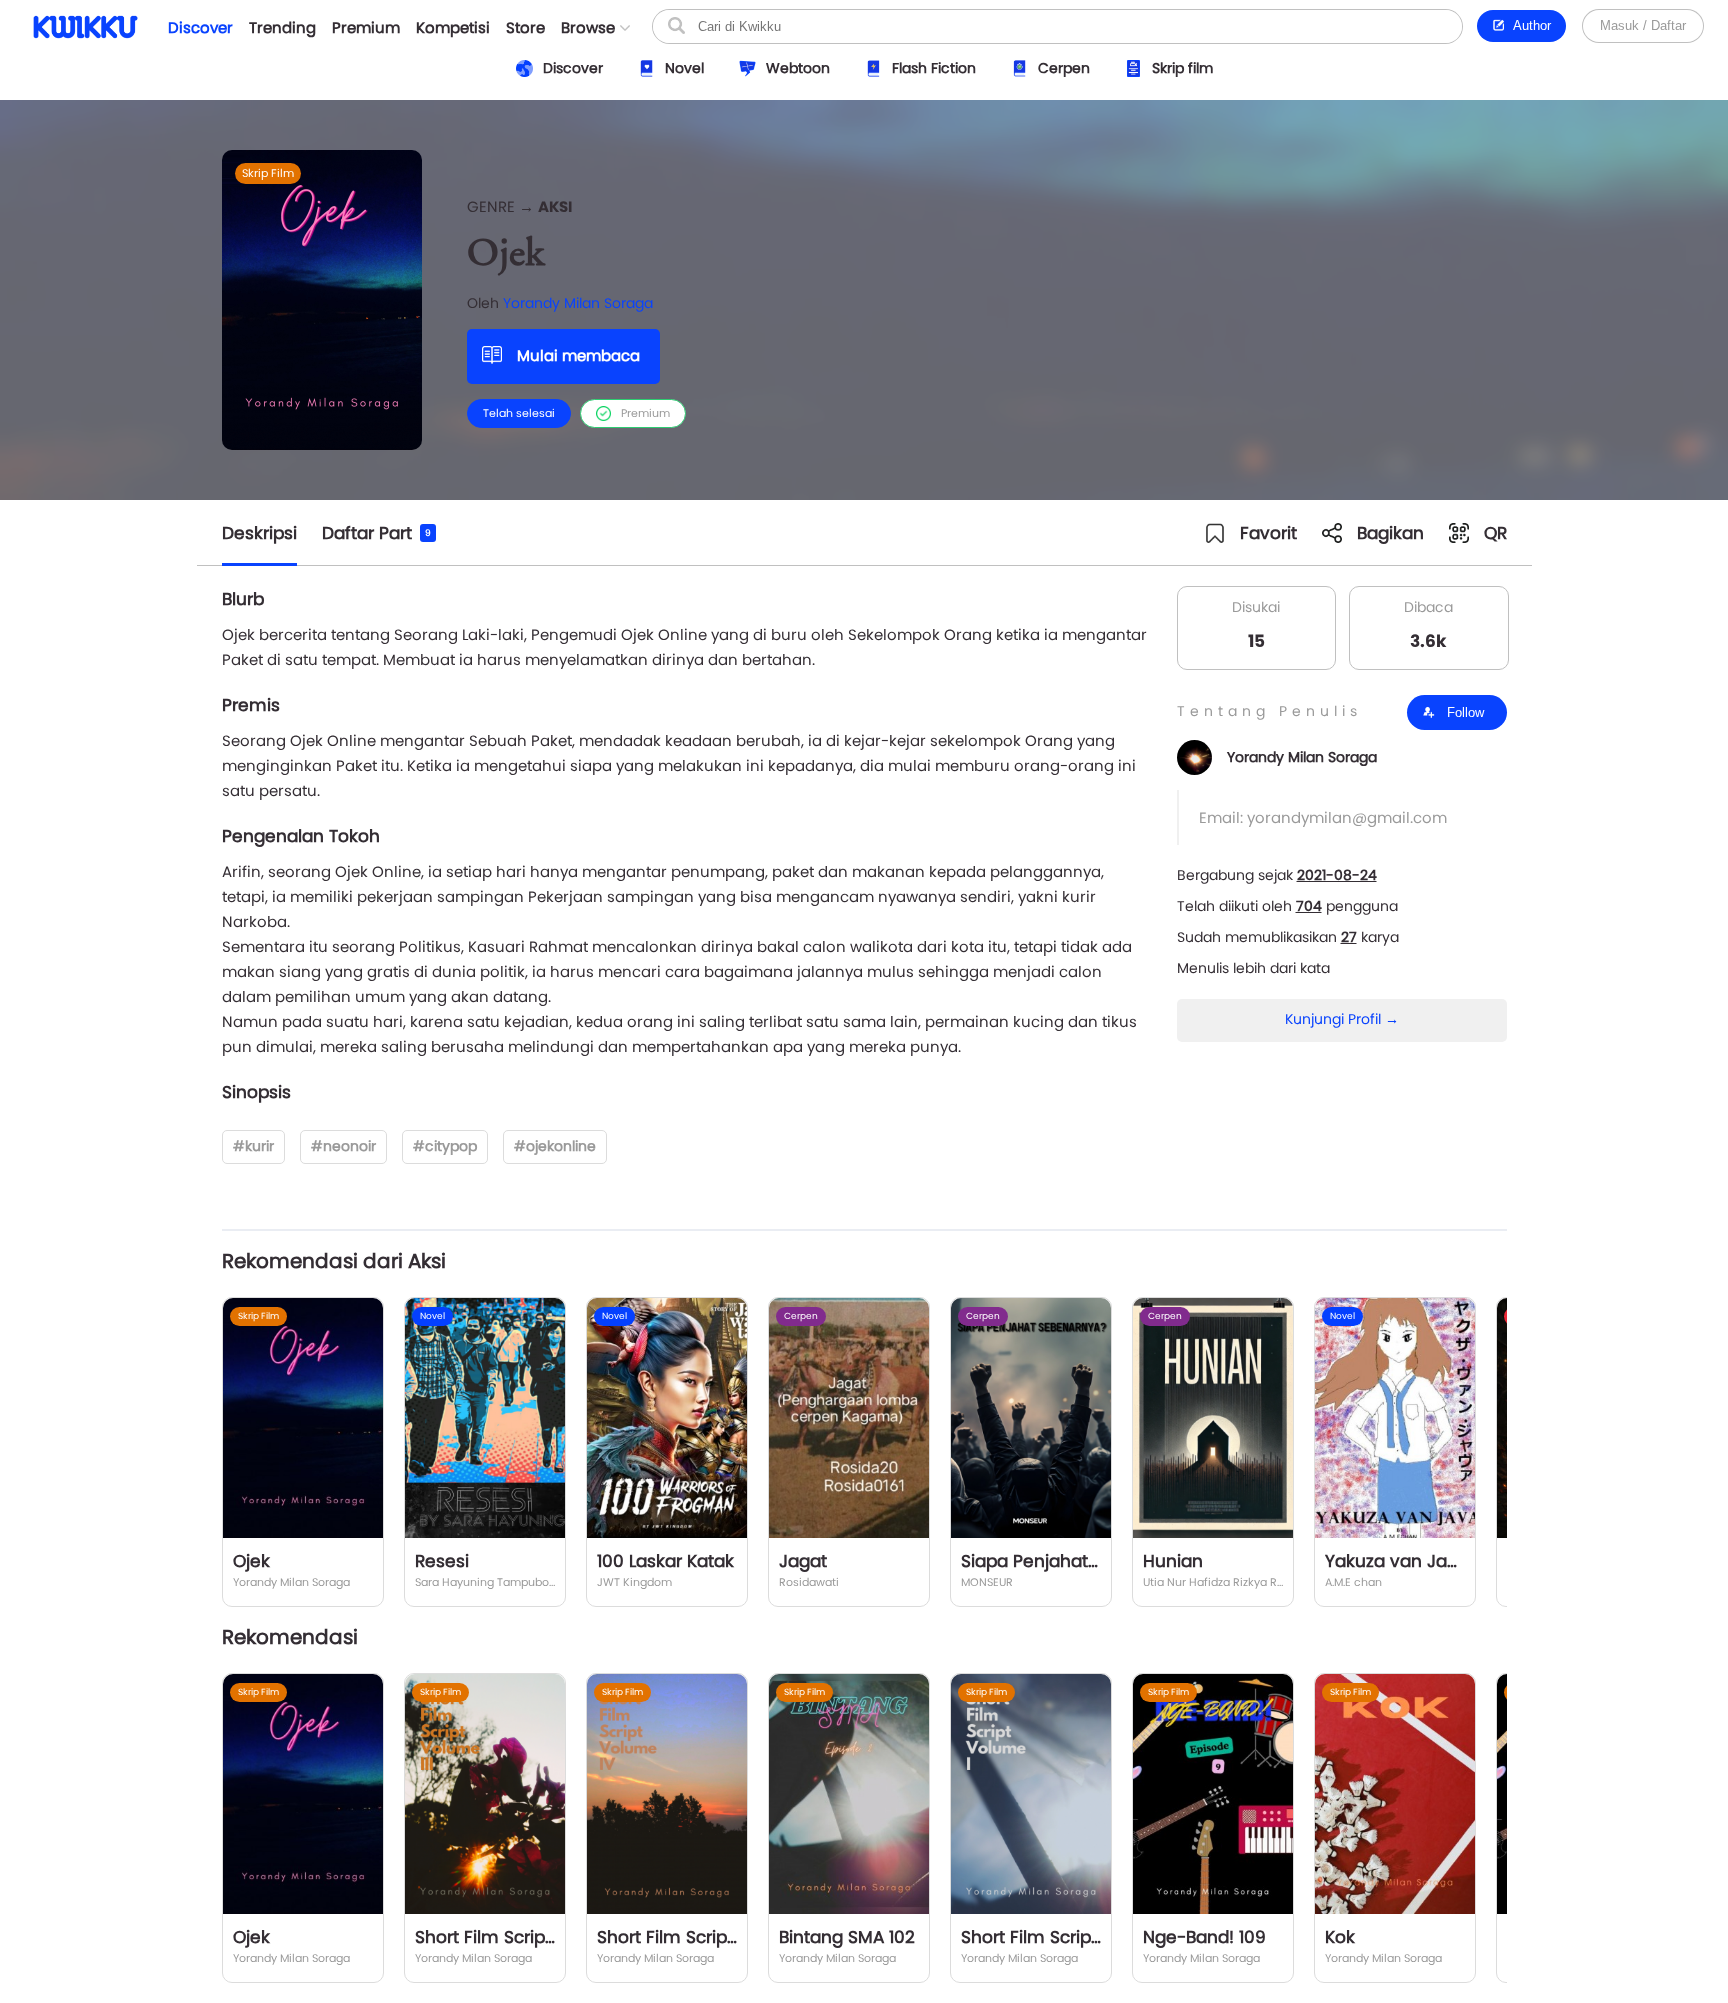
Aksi (555, 206)
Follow (1463, 712)
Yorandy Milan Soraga (578, 303)
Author (1528, 25)
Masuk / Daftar (1643, 25)
